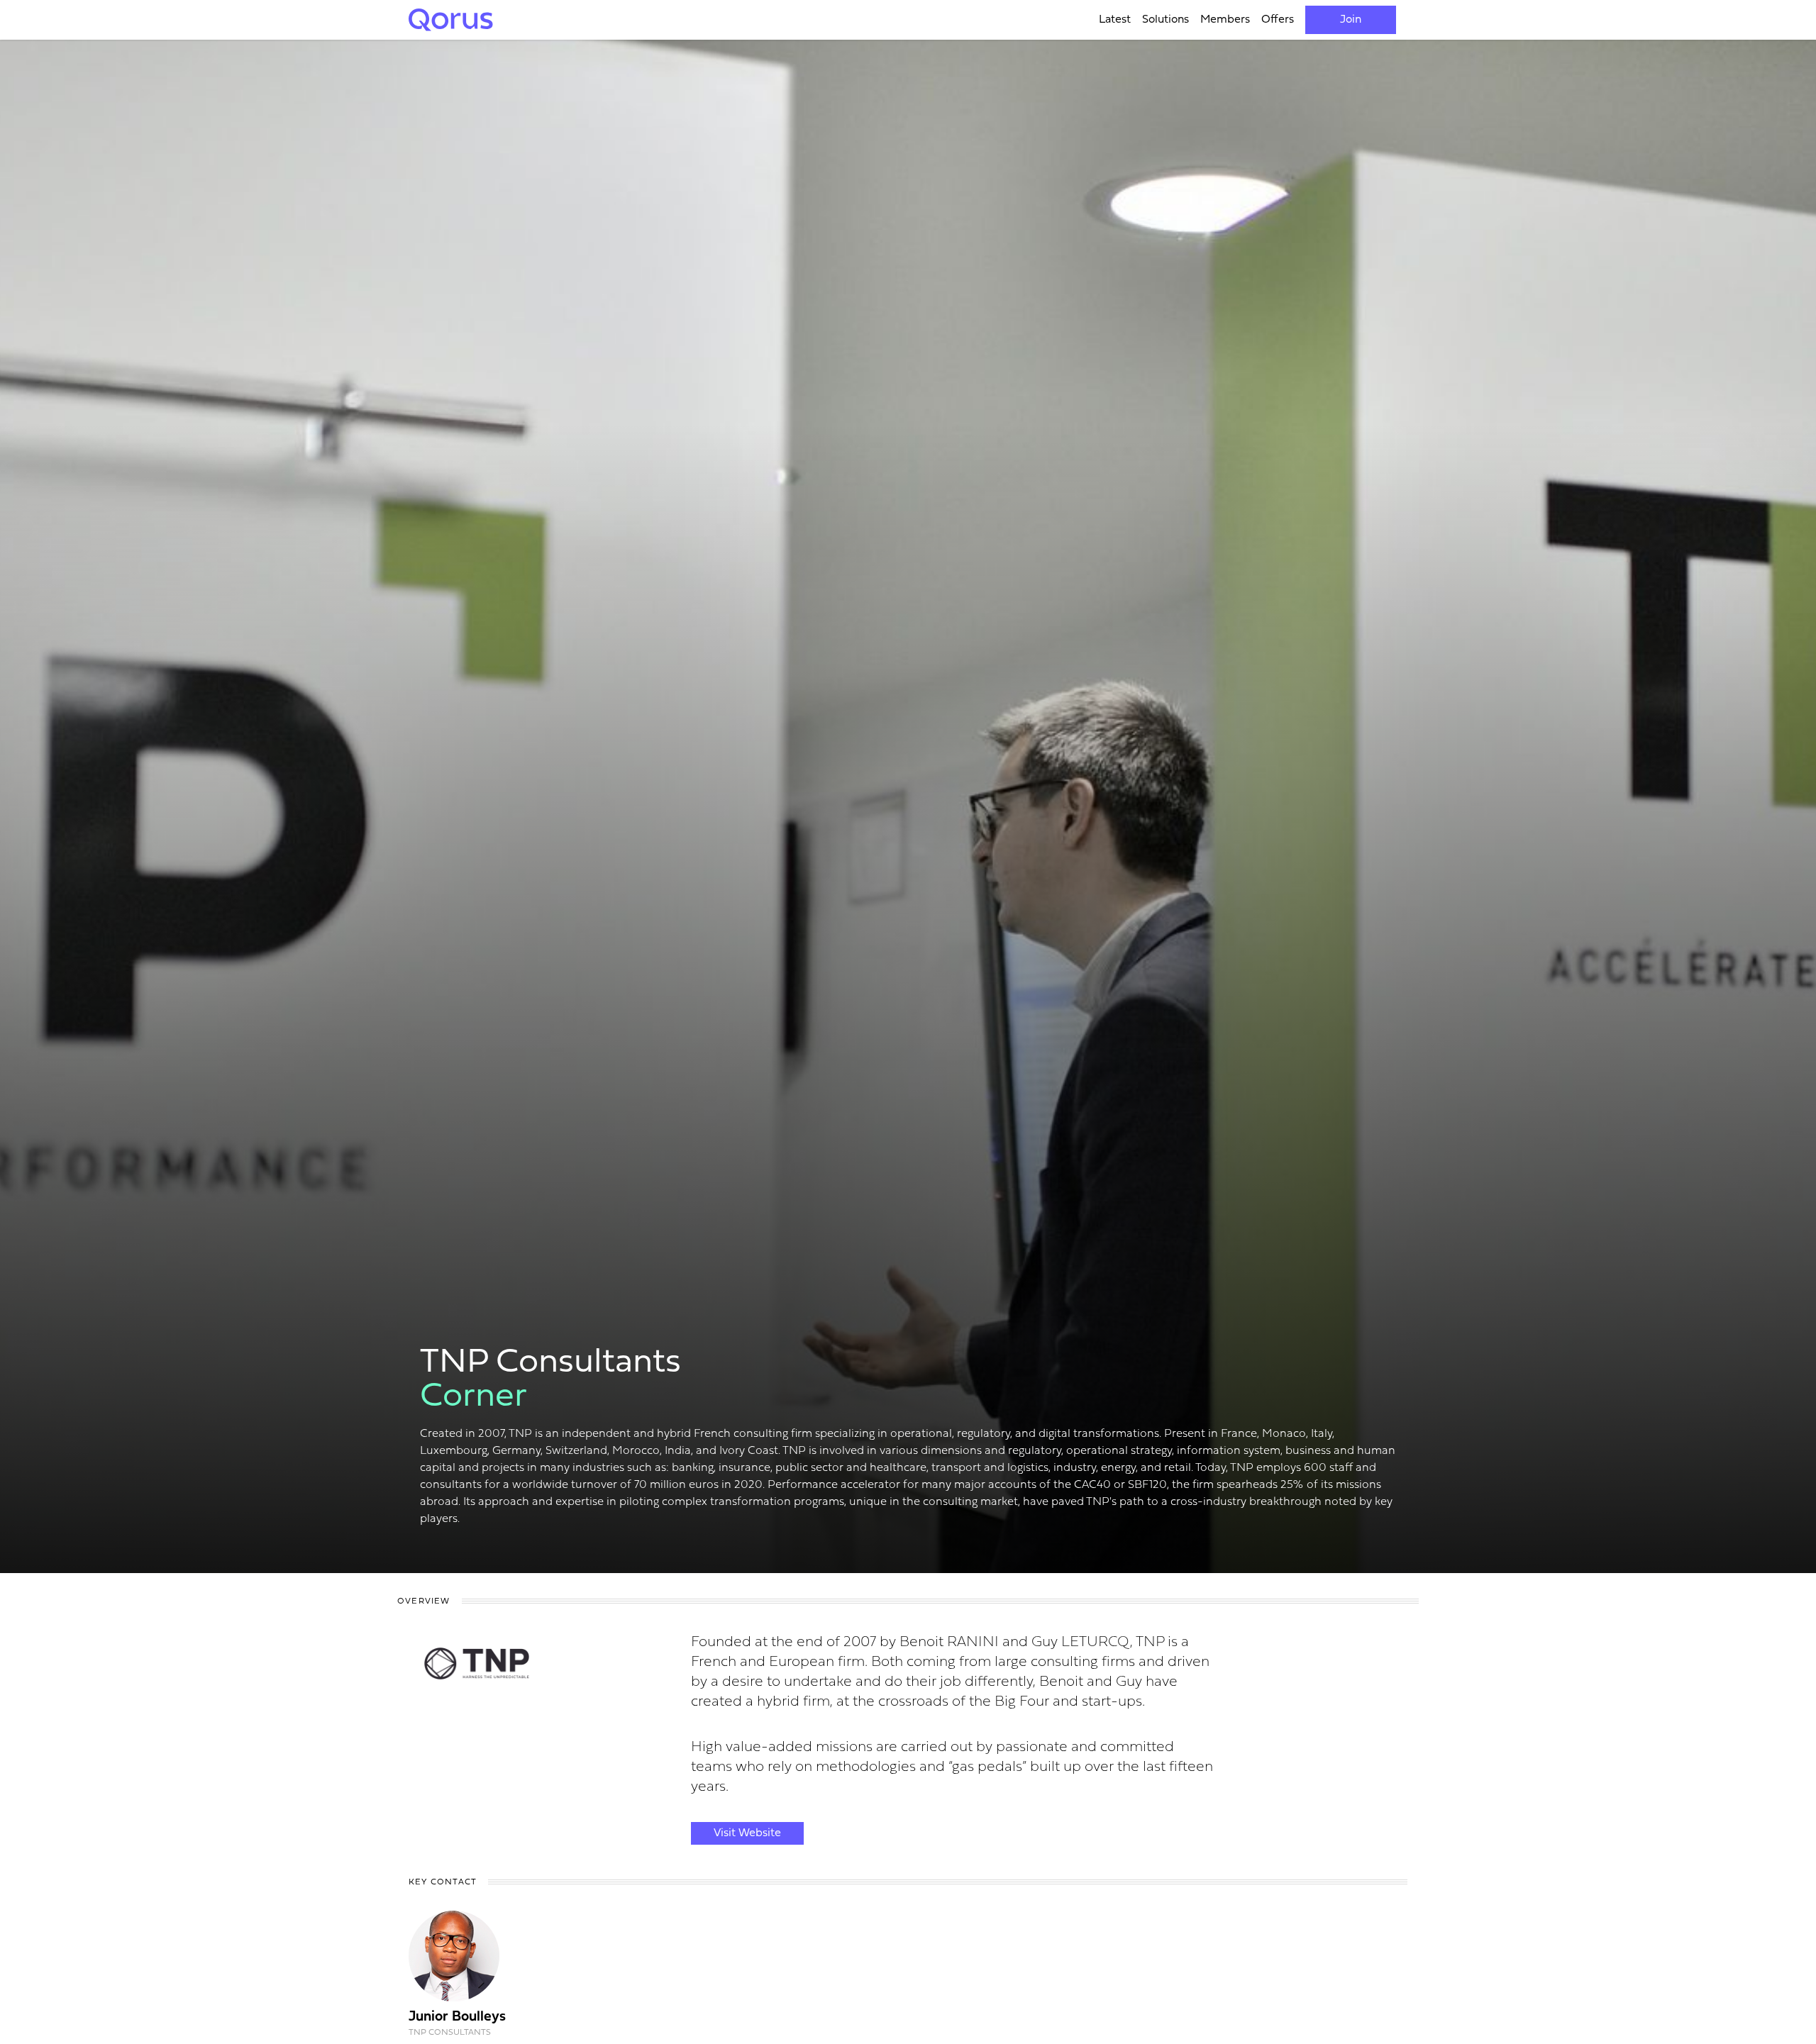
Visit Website (747, 1833)
